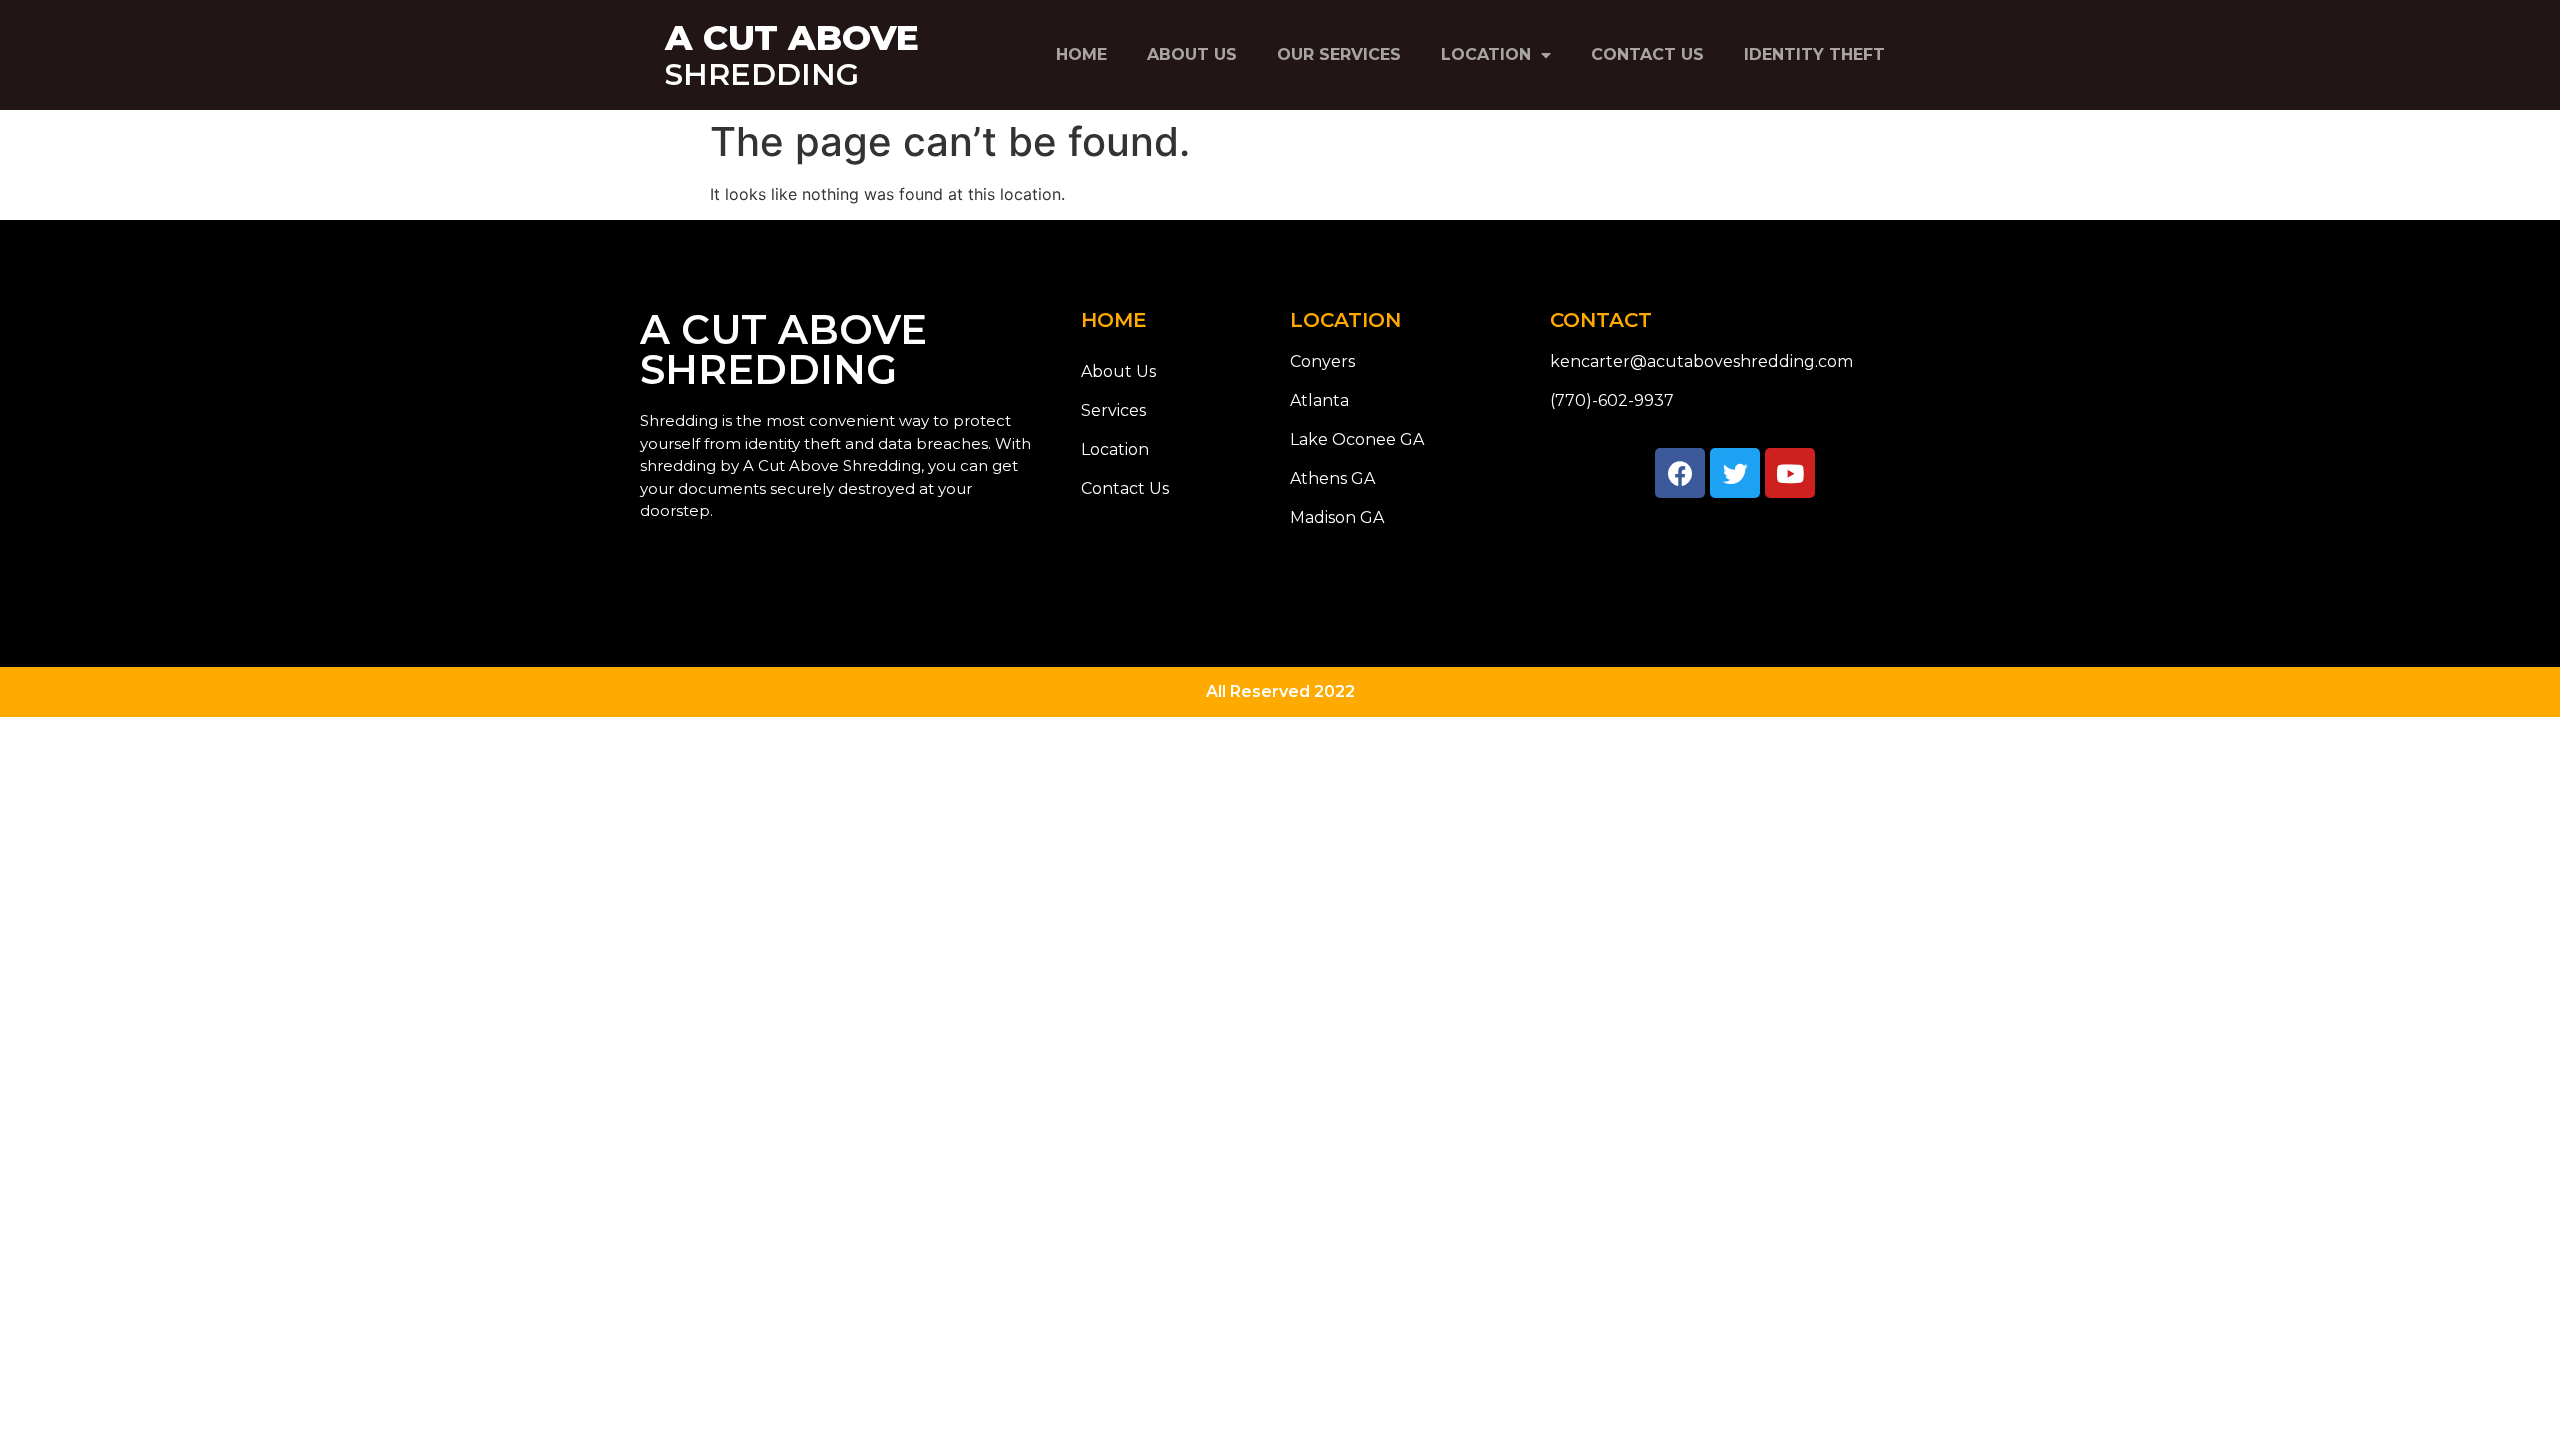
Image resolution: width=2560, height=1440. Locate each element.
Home (1081, 54)
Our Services (1339, 54)
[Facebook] (1680, 473)
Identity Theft (1814, 54)
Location (1486, 54)
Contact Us (1647, 54)
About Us (1192, 54)
